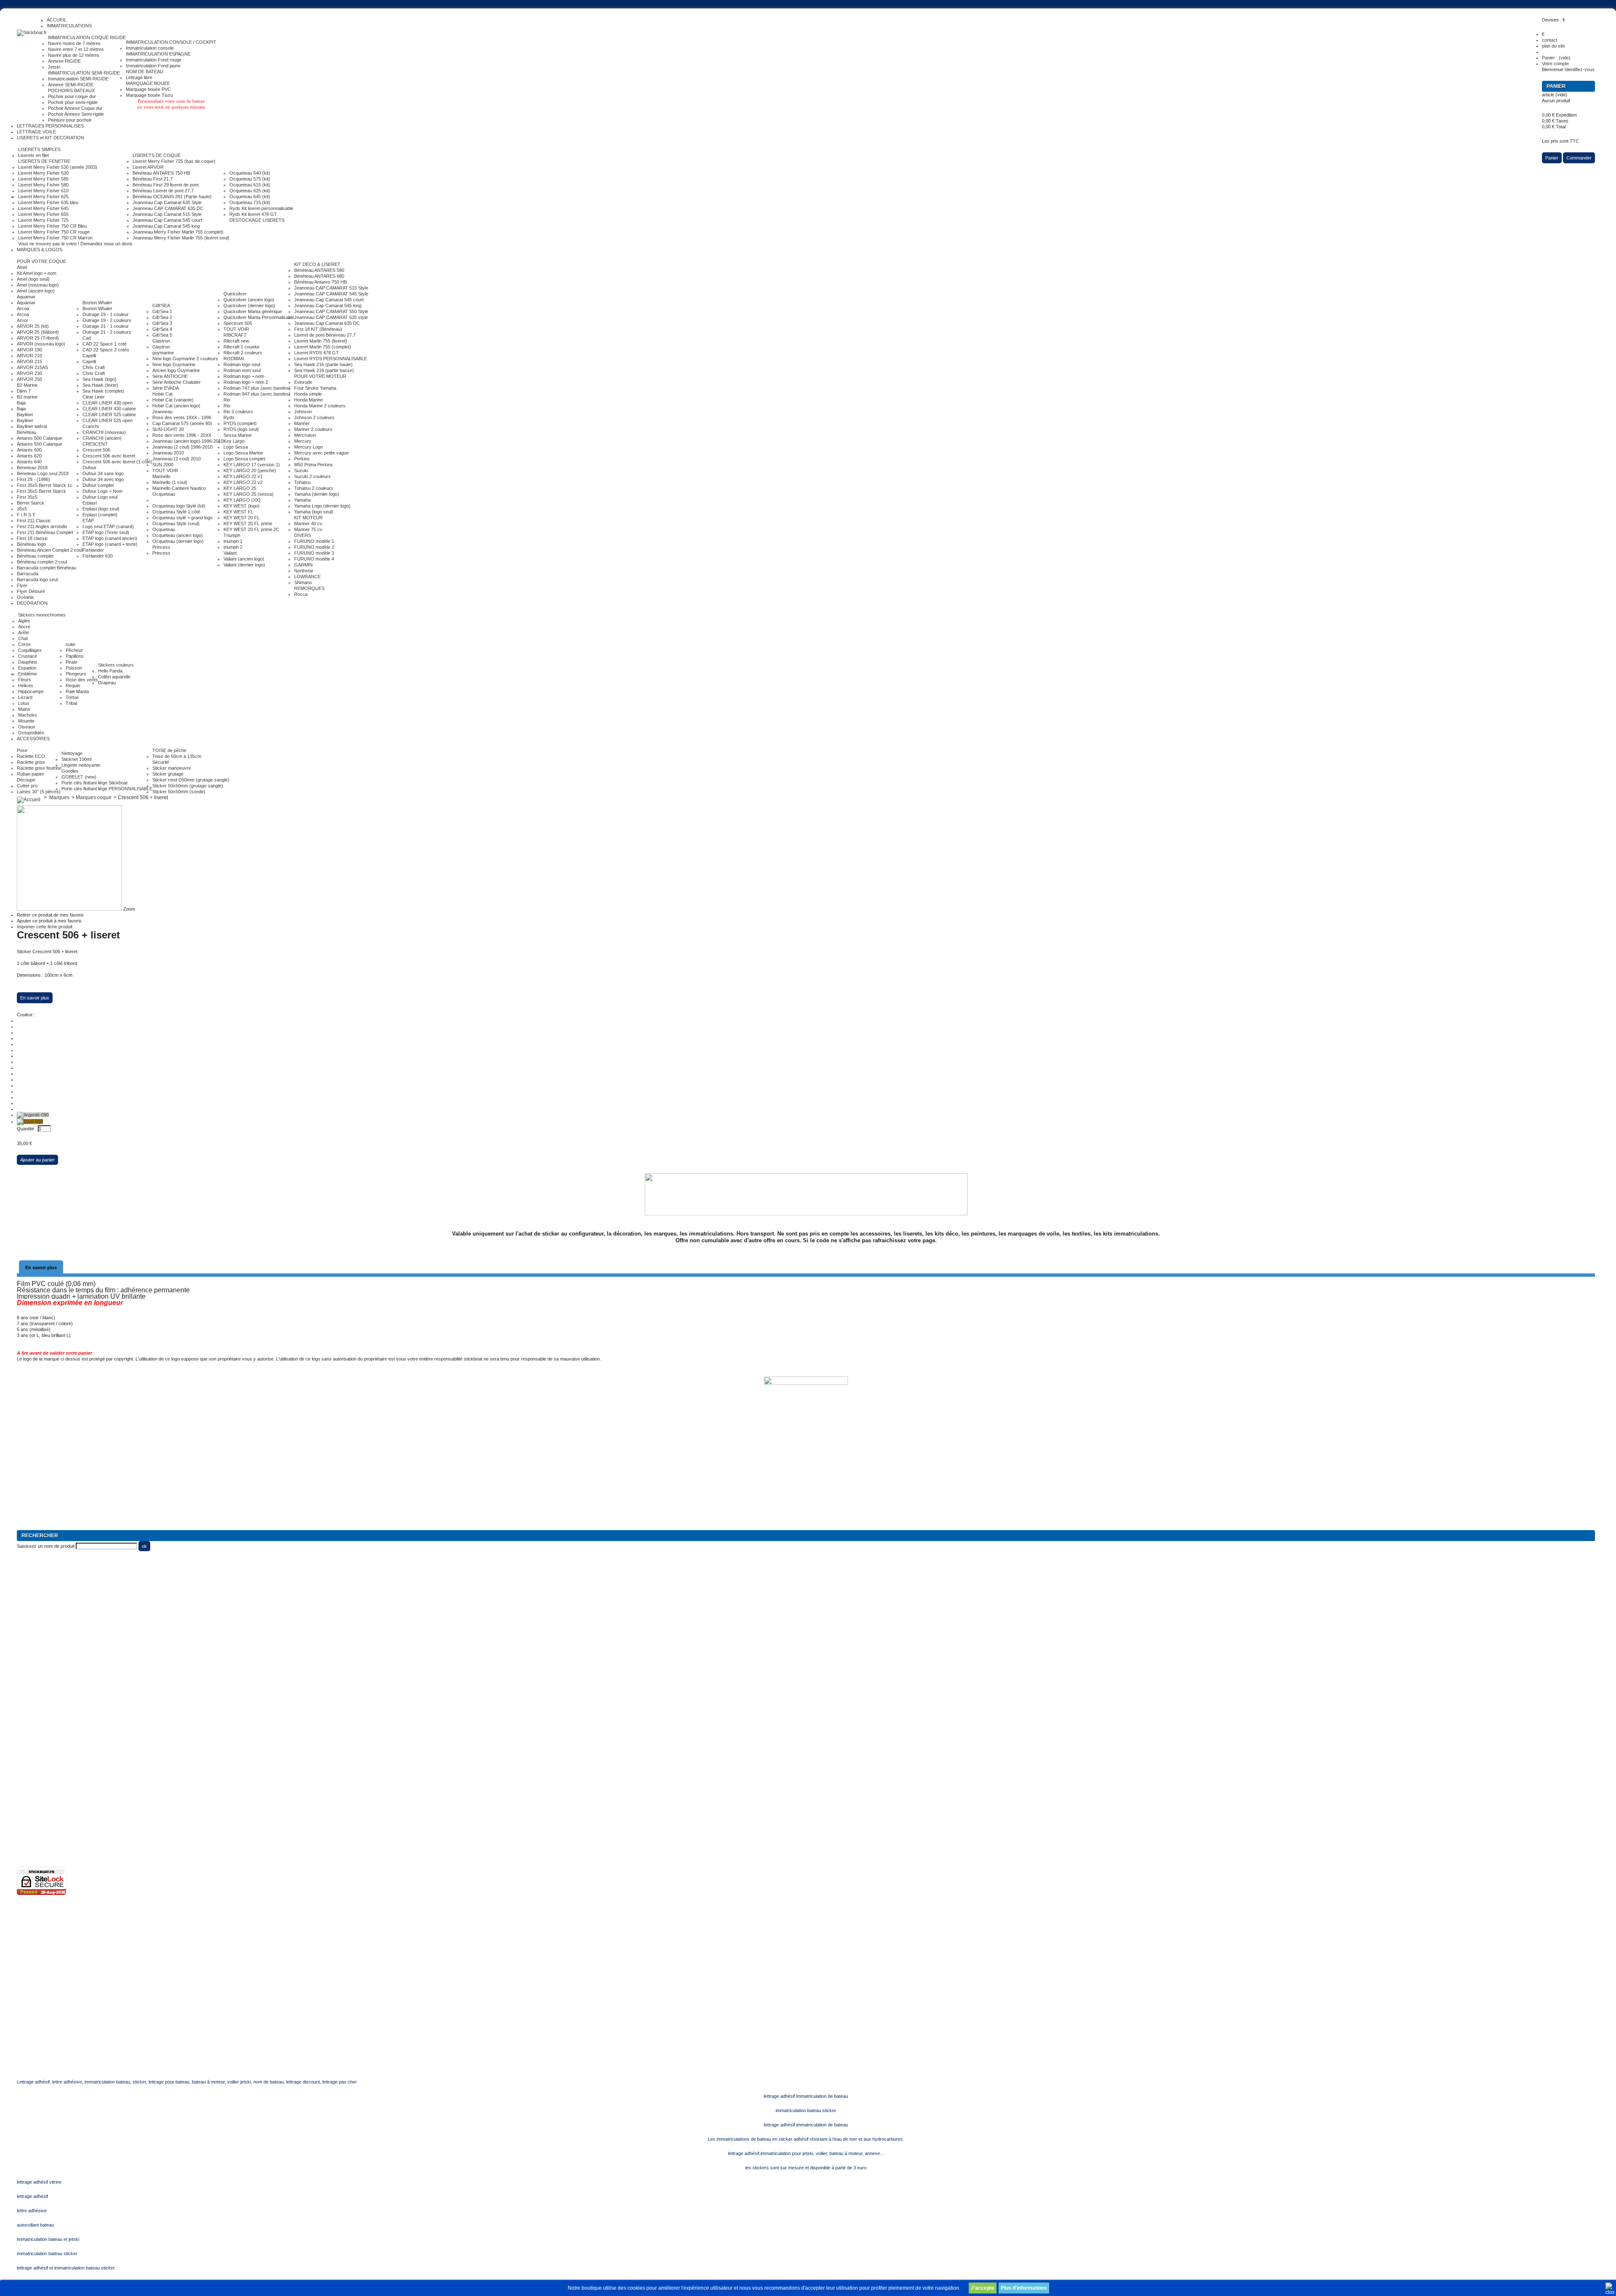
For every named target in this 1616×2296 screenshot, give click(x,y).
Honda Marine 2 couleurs (320, 406)
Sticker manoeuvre (172, 768)
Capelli (89, 356)
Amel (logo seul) (33, 279)
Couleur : (26, 1015)
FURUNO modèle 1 (314, 541)
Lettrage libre (139, 77)
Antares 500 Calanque (40, 438)
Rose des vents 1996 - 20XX (182, 435)
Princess (161, 547)
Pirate (72, 662)
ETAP (88, 521)
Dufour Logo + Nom (102, 491)
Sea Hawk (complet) (103, 391)
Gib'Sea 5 (162, 335)
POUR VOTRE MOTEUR (320, 376)
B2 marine (27, 397)
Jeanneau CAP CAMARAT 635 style (331, 317)
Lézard (25, 697)
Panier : (1556, 58)
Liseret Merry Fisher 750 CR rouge (54, 232)
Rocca (301, 594)
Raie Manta (77, 691)
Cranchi (90, 426)
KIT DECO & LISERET (317, 264)
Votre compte (1555, 64)
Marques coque (94, 797)
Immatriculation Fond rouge (154, 60)
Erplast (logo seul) (101, 509)
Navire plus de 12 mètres (74, 55)
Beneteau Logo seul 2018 (43, 473)
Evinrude (303, 382)
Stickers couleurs (116, 665)
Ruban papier (31, 774)
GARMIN (303, 565)
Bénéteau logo (31, 544)
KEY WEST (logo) (242, 506)
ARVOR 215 (29, 361)
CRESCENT (95, 444)
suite (70, 644)
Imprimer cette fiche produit (45, 927)
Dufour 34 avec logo (103, 479)
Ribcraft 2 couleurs (243, 353)
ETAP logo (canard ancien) (110, 538)
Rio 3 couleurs (238, 412)
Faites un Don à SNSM (40, 1670)
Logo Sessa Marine (243, 453)
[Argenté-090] (33, 1115)
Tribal (71, 703)
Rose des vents (82, 680)
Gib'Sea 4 (162, 329)
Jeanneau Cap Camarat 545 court (167, 220)
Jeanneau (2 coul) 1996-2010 (182, 447)
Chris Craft (94, 367)
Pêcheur (74, 650)
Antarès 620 (29, 456)
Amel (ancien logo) (36, 291)
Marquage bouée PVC (148, 89)
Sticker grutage (168, 774)
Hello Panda (110, 671)
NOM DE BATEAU (145, 72)
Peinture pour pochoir (70, 120)
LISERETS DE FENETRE (44, 161)
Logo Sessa (236, 447)
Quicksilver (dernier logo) (249, 306)
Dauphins (28, 662)
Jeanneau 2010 (168, 453)
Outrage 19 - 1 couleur (106, 314)
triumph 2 (233, 547)
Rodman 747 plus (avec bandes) (257, 388)
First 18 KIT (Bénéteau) (318, 329)
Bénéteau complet (35, 556)
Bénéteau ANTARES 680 (319, 276)
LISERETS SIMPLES (39, 149)
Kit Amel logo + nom (37, 273)
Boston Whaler (97, 303)
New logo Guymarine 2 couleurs (185, 359)
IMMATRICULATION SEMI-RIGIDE (84, 73)
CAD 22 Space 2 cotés (106, 350)
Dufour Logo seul (100, 497)
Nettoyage (72, 753)
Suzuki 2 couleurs (312, 476)
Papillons (75, 656)
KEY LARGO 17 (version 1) (252, 465)
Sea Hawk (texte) (100, 385)
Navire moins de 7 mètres (74, 43)
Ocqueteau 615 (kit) (250, 185)
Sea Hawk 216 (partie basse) (324, 370)
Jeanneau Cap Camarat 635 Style (167, 202)
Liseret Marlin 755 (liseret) (321, 341)
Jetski (54, 67)
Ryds (229, 417)
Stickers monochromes (42, 615)
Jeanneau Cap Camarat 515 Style (167, 214)
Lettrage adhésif (33, 1752)
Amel (22, 267)
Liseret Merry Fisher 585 (43, 179)
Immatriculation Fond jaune (153, 66)
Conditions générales (38, 1799)
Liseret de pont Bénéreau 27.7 (325, 335)
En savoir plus (35, 998)
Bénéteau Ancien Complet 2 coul (50, 550)
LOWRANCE (307, 577)
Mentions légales (34, 1788)
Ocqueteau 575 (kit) (250, 179)
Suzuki (301, 470)
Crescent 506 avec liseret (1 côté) (117, 462)
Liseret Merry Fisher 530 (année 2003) (58, 167)
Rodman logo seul (242, 364)
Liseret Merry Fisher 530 (43, 173)
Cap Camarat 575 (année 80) (182, 423)
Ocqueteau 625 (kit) (250, 191)
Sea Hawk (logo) (100, 379)
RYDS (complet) (240, 423)
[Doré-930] (30, 1121)
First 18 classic (32, 538)
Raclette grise (31, 762)
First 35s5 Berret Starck (41, 491)
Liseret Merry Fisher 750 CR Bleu (52, 226)
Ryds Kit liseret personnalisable (261, 208)
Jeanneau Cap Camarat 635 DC (327, 323)
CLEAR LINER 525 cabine (109, 415)
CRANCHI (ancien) (102, 438)
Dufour (89, 468)
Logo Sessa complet (244, 459)
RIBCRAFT (235, 335)
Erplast (90, 503)
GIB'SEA (161, 306)
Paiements (28, 1823)
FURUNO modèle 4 (314, 559)
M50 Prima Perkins (314, 465)
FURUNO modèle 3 (314, 553)
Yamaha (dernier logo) (317, 494)
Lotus (24, 703)
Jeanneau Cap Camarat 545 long (166, 226)
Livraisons (27, 1811)
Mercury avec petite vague (322, 453)
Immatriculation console (150, 48)
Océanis (25, 597)
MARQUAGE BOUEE (148, 83)
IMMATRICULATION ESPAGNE (158, 54)
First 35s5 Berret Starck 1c (45, 485)
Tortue (72, 697)
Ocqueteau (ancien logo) (178, 535)
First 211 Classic (34, 521)
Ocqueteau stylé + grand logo (182, 518)
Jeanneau (162, 412)
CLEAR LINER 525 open (108, 420)
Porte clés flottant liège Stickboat (94, 783)
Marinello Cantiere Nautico (179, 488)
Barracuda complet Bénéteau (47, 568)
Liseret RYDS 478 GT (316, 353)
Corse (24, 644)
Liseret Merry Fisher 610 (43, 191)
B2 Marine (27, 385)
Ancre (24, 627)
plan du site (1554, 46)
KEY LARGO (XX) (242, 500)
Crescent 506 (96, 450)
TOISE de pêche (169, 750)
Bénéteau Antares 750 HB (320, 282)
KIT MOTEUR (308, 518)
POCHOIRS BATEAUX (71, 90)
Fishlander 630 (98, 556)
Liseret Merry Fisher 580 (43, 185)
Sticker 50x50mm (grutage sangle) (188, 786)
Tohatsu (302, 482)
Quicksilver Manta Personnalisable (259, 317)
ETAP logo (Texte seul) (106, 532)
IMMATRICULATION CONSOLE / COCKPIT (171, 42)
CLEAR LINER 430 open (108, 403)
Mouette (26, 721)
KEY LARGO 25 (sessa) (249, 494)
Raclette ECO (31, 756)
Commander (1579, 158)
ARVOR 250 (29, 379)
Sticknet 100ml (76, 759)
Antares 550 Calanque (40, 444)
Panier (1557, 86)
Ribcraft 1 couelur (242, 347)
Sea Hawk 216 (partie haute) (323, 364)
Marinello (161, 476)
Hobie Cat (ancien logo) (176, 406)
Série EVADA (166, 388)
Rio (227, 400)
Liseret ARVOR (148, 167)
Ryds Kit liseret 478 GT (253, 214)
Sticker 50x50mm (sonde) (179, 792)
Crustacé (28, 656)
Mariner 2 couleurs (313, 429)
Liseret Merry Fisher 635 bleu (48, 202)
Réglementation (33, 1776)
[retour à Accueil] (29, 797)
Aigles (24, 621)
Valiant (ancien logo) (244, 559)
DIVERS (303, 535)
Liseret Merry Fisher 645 (43, 208)
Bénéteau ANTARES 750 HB (161, 173)
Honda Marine (308, 400)
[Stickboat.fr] (32, 33)
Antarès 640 (29, 462)
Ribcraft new (236, 341)
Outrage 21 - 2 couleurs (107, 332)
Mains (24, 709)
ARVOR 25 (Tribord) (38, 338)
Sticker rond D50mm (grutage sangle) (191, 780)
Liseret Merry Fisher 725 (43, 220)
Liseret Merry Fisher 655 (43, 214)
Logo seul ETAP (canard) (108, 526)
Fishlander (93, 550)
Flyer (22, 585)
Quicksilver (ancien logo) (249, 300)
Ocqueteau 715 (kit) (250, 202)
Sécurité (161, 762)
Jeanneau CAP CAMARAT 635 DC (168, 208)
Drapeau (107, 683)
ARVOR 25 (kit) (33, 326)
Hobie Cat (162, 394)
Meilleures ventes (35, 1741)
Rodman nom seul (242, 370)
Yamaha (302, 500)
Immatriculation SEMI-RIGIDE (78, 79)
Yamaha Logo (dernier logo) (322, 506)
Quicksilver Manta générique (253, 311)
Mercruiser (305, 435)
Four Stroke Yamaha (315, 388)
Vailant (230, 553)
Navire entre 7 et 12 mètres (76, 49)
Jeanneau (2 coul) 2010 (177, 459)
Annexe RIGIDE (64, 61)
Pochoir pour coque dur (72, 96)
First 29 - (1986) (33, 479)
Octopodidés (31, 733)
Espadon (27, 668)
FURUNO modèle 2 (314, 547)
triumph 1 (233, 541)
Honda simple (308, 394)
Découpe (26, 780)
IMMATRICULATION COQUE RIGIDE (87, 37)
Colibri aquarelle (114, 677)
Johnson (303, 412)
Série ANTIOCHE (170, 376)
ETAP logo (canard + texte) (110, 544)
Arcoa (23, 308)
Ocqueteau (164, 494)
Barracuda (28, 574)
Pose (22, 750)
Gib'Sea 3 (162, 323)
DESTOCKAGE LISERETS (257, 220)
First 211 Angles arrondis (42, 526)
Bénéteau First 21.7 (153, 179)
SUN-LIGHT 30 (168, 429)
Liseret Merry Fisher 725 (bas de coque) (174, 161)
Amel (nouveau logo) (38, 285)
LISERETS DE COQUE (157, 155)
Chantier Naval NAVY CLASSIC (49, 1658)
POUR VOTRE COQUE (41, 261)
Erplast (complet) (100, 515)
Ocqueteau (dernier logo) (178, 541)
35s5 (22, 509)
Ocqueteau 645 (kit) (250, 197)
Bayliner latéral (32, 426)
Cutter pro (27, 786)
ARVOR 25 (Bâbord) (38, 332)
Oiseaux (27, 727)
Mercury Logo (308, 447)
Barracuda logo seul (37, 579)
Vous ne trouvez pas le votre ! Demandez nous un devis (75, 244)
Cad (87, 338)
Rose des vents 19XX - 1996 (182, 417)
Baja (21, 403)
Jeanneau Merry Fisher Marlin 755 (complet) (178, 232)
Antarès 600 (29, 450)
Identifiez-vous (1580, 69)
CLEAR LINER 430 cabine (109, 409)
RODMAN (234, 359)
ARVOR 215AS (32, 367)
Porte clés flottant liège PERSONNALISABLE (107, 789)
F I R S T (26, 515)
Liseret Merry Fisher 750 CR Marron (55, 238)
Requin (73, 686)
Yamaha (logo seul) (314, 512)
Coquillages (30, 650)
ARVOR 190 (29, 350)
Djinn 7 (24, 391)
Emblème (28, 674)
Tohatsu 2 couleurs (314, 488)
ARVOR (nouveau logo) (41, 344)
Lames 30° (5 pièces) (39, 792)
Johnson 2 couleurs (314, 417)
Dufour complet (98, 485)
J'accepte (983, 2288)
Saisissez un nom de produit (46, 1546)
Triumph (232, 535)
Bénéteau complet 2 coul (42, 562)
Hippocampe (31, 691)
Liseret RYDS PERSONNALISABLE (331, 359)
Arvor (23, 320)
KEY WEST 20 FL (242, 518)
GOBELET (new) (79, 777)
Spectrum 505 (238, 323)
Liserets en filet (33, 155)
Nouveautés (29, 1729)
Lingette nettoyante (81, 765)
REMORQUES (309, 588)
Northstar (304, 571)
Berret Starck (31, 503)
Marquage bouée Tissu (149, 95)
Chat (23, 638)
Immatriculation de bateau (43, 1682)
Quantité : (27, 1129)
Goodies (70, 771)
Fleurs (25, 680)
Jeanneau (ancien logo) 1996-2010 (188, 441)
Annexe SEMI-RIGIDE (71, 85)
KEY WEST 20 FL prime (248, 524)
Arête (24, 632)
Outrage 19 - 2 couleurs (107, 320)
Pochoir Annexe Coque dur (75, 108)
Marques (59, 797)
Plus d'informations (1024, 2288)
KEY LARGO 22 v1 (243, 476)
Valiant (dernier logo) (244, 565)
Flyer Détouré (31, 591)
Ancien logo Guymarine (176, 370)
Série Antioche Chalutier (177, 382)
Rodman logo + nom (244, 376)
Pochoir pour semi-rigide (73, 102)
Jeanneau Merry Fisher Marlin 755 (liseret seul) (181, 238)
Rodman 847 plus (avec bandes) (257, 394)
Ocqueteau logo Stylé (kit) (179, 506)
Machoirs (28, 715)
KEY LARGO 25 (240, 488)
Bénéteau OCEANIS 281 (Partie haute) (172, 197)
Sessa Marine (238, 435)
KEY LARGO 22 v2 (243, 482)
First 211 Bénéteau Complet (45, 532)
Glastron (161, 341)
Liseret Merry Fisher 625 (43, 197)
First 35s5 (27, 497)
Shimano (303, 582)
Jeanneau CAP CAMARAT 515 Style (331, 288)
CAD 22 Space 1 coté (105, 344)
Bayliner (25, 415)
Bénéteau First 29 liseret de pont (166, 185)
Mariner (302, 423)
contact (1550, 40)
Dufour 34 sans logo (103, 473)
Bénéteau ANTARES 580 (319, 270)
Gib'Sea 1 (162, 311)
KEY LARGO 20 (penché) (250, 470)
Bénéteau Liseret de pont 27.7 (163, 191)
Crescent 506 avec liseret (109, 456)
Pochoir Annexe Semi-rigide (76, 114)
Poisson (74, 668)
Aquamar (26, 297)
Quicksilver (235, 294)
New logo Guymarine (174, 364)
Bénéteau (27, 432)
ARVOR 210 (29, 356)
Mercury (303, 441)
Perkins (302, 459)
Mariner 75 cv (308, 529)
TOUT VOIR (165, 470)
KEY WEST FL (238, 512)
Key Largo (234, 441)
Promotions (28, 1717)
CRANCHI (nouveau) (104, 432)
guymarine (163, 353)
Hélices (26, 686)
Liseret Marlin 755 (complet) (323, 347)
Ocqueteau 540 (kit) (250, 173)
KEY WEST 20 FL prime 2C (251, 529)
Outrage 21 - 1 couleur (106, 326)
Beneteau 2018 (32, 468)
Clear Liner (94, 397)
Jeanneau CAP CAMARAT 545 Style (331, 294)
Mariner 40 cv (308, 524)
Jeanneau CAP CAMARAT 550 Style (331, 311)
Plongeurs (76, 674)
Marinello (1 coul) (170, 482)
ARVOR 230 (29, 373)
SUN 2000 (163, 465)
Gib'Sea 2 (162, 317)
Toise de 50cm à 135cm (177, 756)
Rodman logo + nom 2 (246, 382)
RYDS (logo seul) (241, 429)
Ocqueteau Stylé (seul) (176, 524)
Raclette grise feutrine (39, 768)
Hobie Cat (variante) (173, 400)
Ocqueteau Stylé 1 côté (176, 512)
